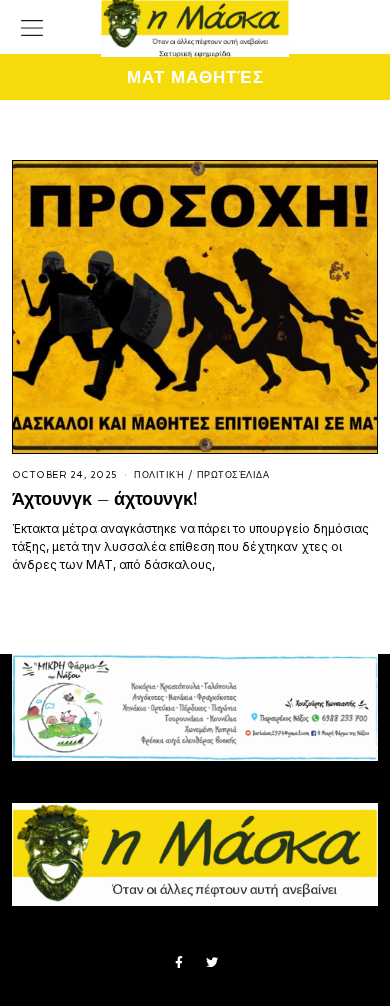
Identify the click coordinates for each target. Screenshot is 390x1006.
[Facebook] (179, 963)
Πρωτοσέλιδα (233, 475)
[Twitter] (212, 963)
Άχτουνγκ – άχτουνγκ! (104, 498)
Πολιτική (159, 475)
